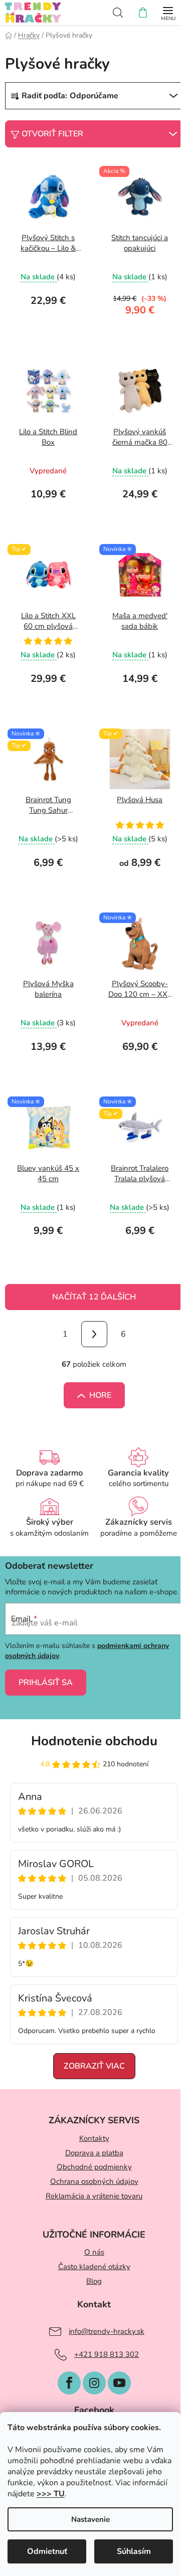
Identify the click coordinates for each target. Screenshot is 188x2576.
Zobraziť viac (94, 2066)
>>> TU (51, 2494)
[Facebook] (69, 2383)
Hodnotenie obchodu (94, 1741)
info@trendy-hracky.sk (107, 2331)
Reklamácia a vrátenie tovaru (94, 2196)
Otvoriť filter (52, 134)
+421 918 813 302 (107, 2354)
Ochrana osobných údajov (94, 2181)
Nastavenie (90, 2519)
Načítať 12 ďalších (94, 1297)
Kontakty (94, 2138)
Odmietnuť (47, 2551)
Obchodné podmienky (94, 2167)
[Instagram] (94, 2383)
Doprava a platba (94, 2153)
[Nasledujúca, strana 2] (94, 1334)
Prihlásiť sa (46, 1683)
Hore (100, 1395)
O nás (94, 2252)
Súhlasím (134, 2551)
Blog (94, 2281)
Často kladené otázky (94, 2267)
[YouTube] (119, 2383)
